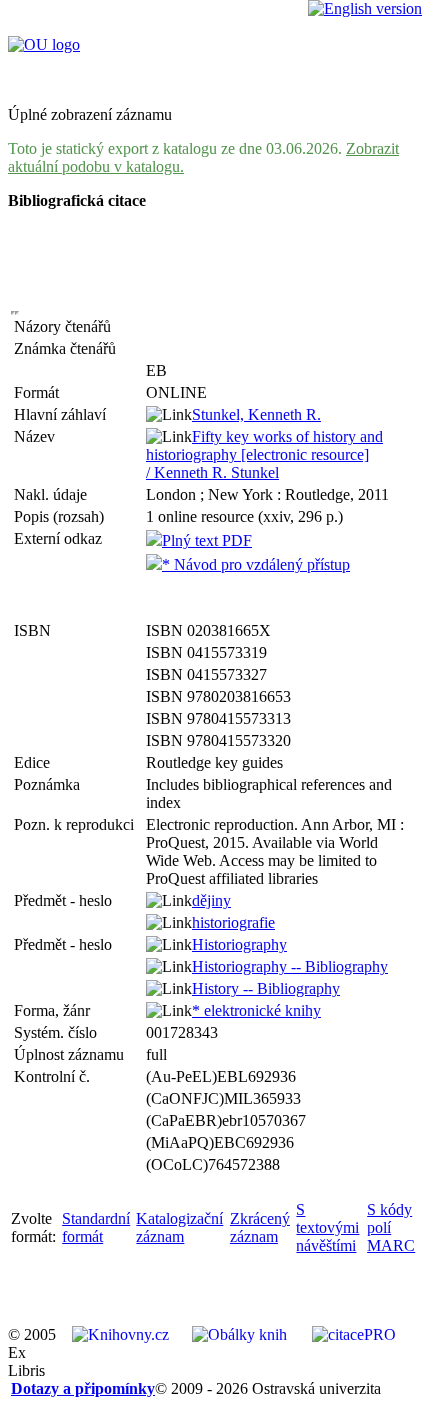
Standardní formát (96, 1227)
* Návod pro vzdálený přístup (256, 564)
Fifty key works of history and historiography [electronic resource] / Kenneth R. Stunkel (264, 454)
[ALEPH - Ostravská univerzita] (44, 44)
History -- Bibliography (266, 988)
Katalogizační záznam (179, 1227)
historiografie (233, 922)
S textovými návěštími (327, 1227)
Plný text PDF (207, 540)
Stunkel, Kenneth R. (256, 414)
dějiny (211, 900)
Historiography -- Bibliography (290, 966)
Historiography (239, 944)
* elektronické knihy (256, 1010)
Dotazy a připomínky (83, 1388)
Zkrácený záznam (260, 1227)
